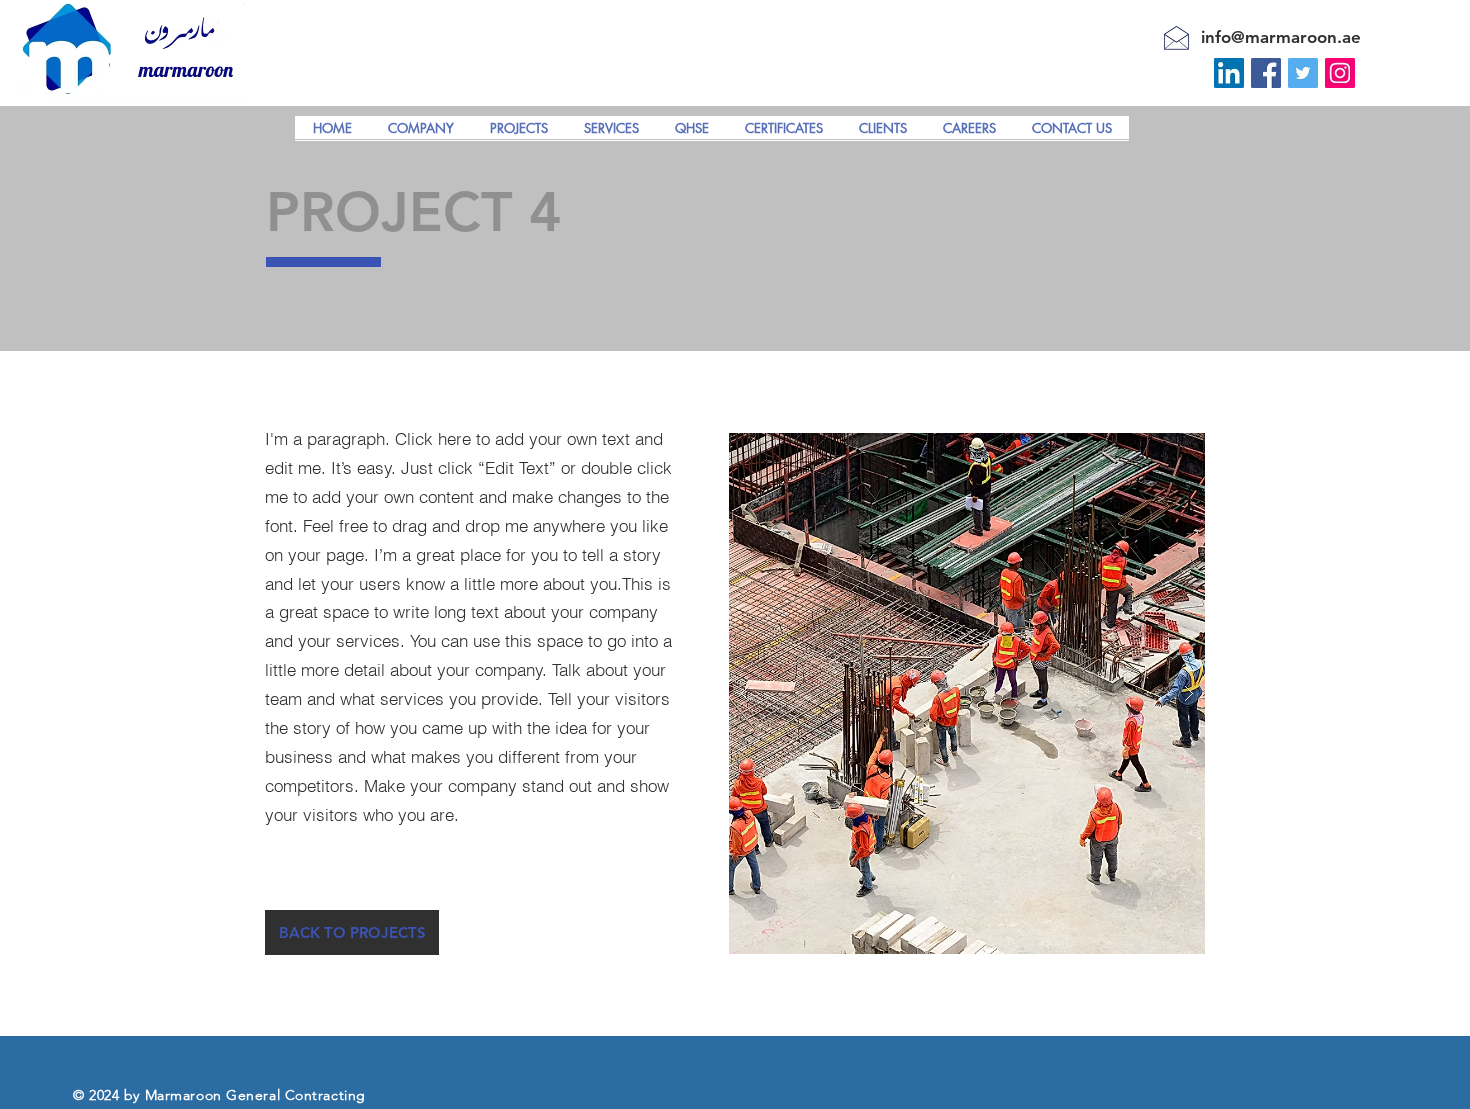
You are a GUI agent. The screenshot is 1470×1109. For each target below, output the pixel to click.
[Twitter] (1303, 73)
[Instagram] (1340, 73)
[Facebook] (1266, 73)
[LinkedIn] (1229, 73)
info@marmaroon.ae (1281, 37)
